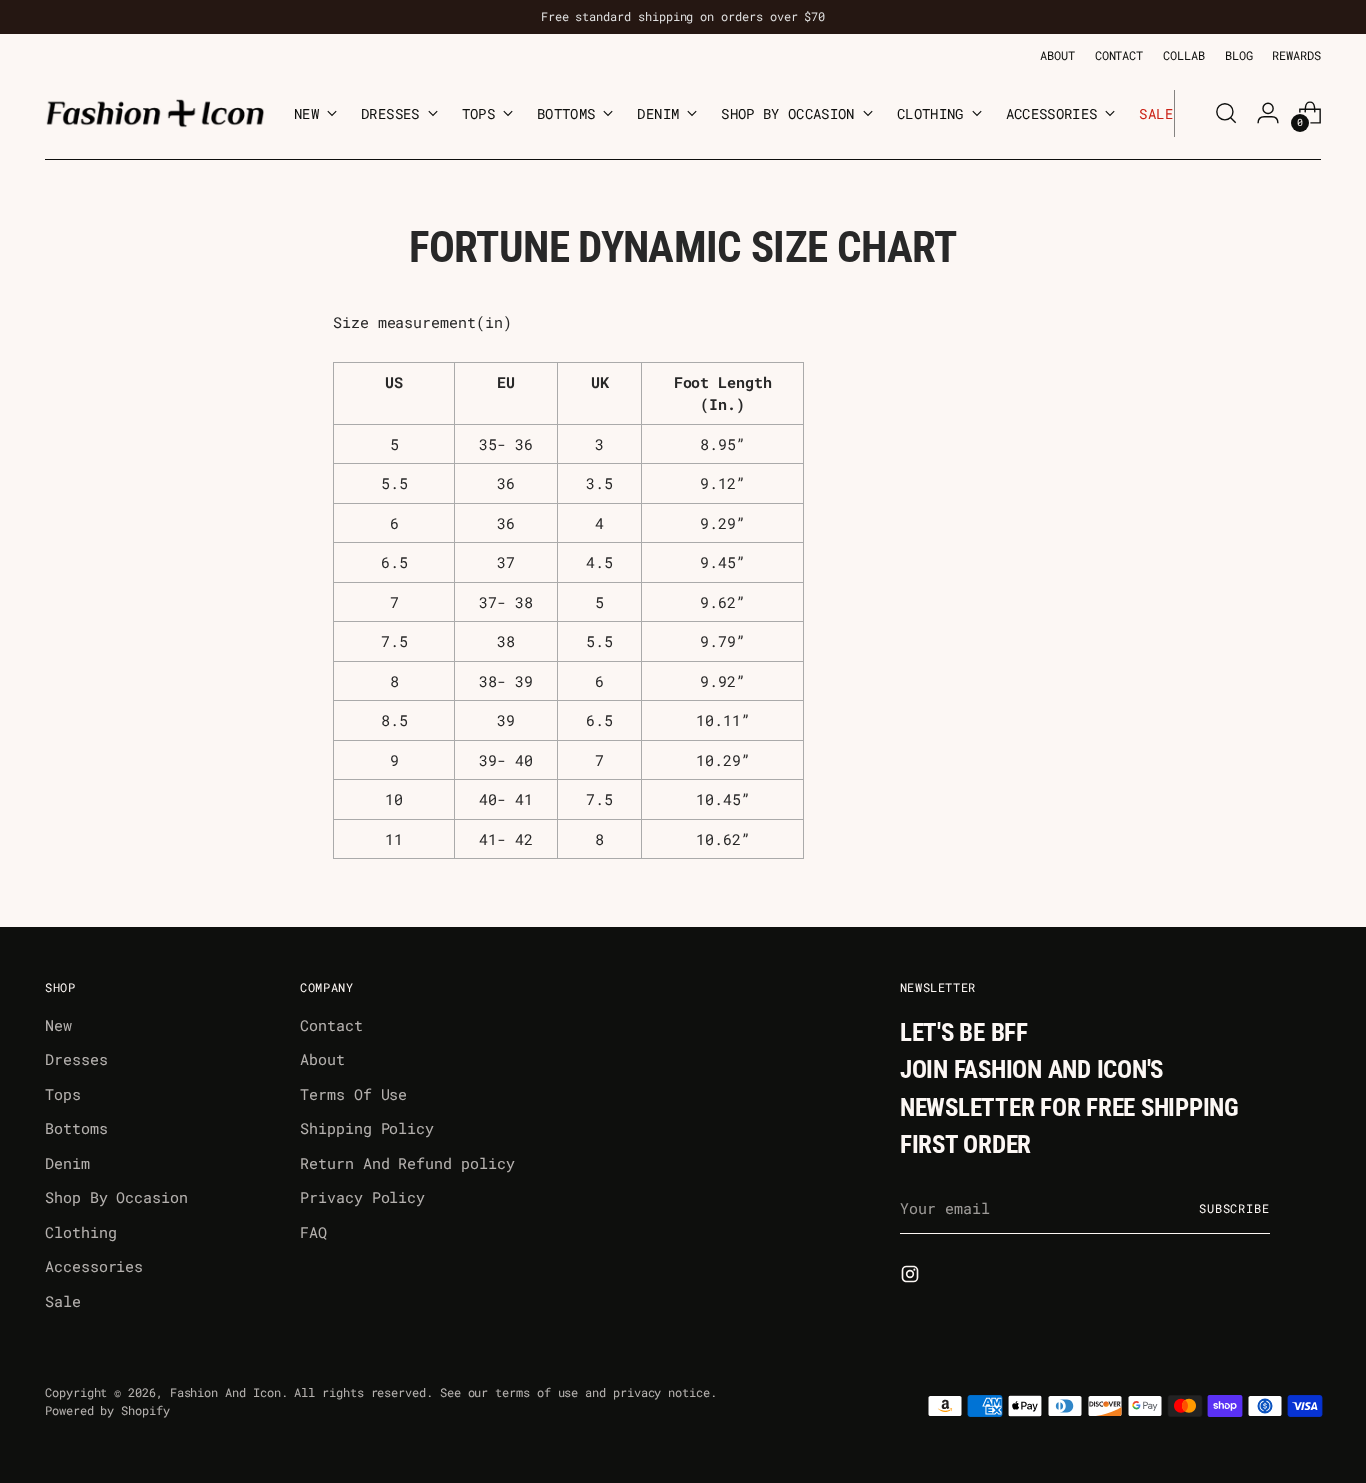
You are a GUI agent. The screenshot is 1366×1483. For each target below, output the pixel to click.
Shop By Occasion (116, 1197)
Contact (331, 1025)
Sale (63, 1301)
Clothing (80, 1232)
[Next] (1190, 113)
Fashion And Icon (225, 1392)
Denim (67, 1163)
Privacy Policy (362, 1197)
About (322, 1059)
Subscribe (1234, 1208)
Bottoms (76, 1128)
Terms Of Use (353, 1094)
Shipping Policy (367, 1128)
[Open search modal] (1226, 113)
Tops (63, 1094)
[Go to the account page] (1268, 113)
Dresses (76, 1059)
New (58, 1025)
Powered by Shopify (107, 1410)
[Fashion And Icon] (155, 113)
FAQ (313, 1232)
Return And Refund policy (407, 1163)
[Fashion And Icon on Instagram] (912, 1277)
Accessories (94, 1266)
